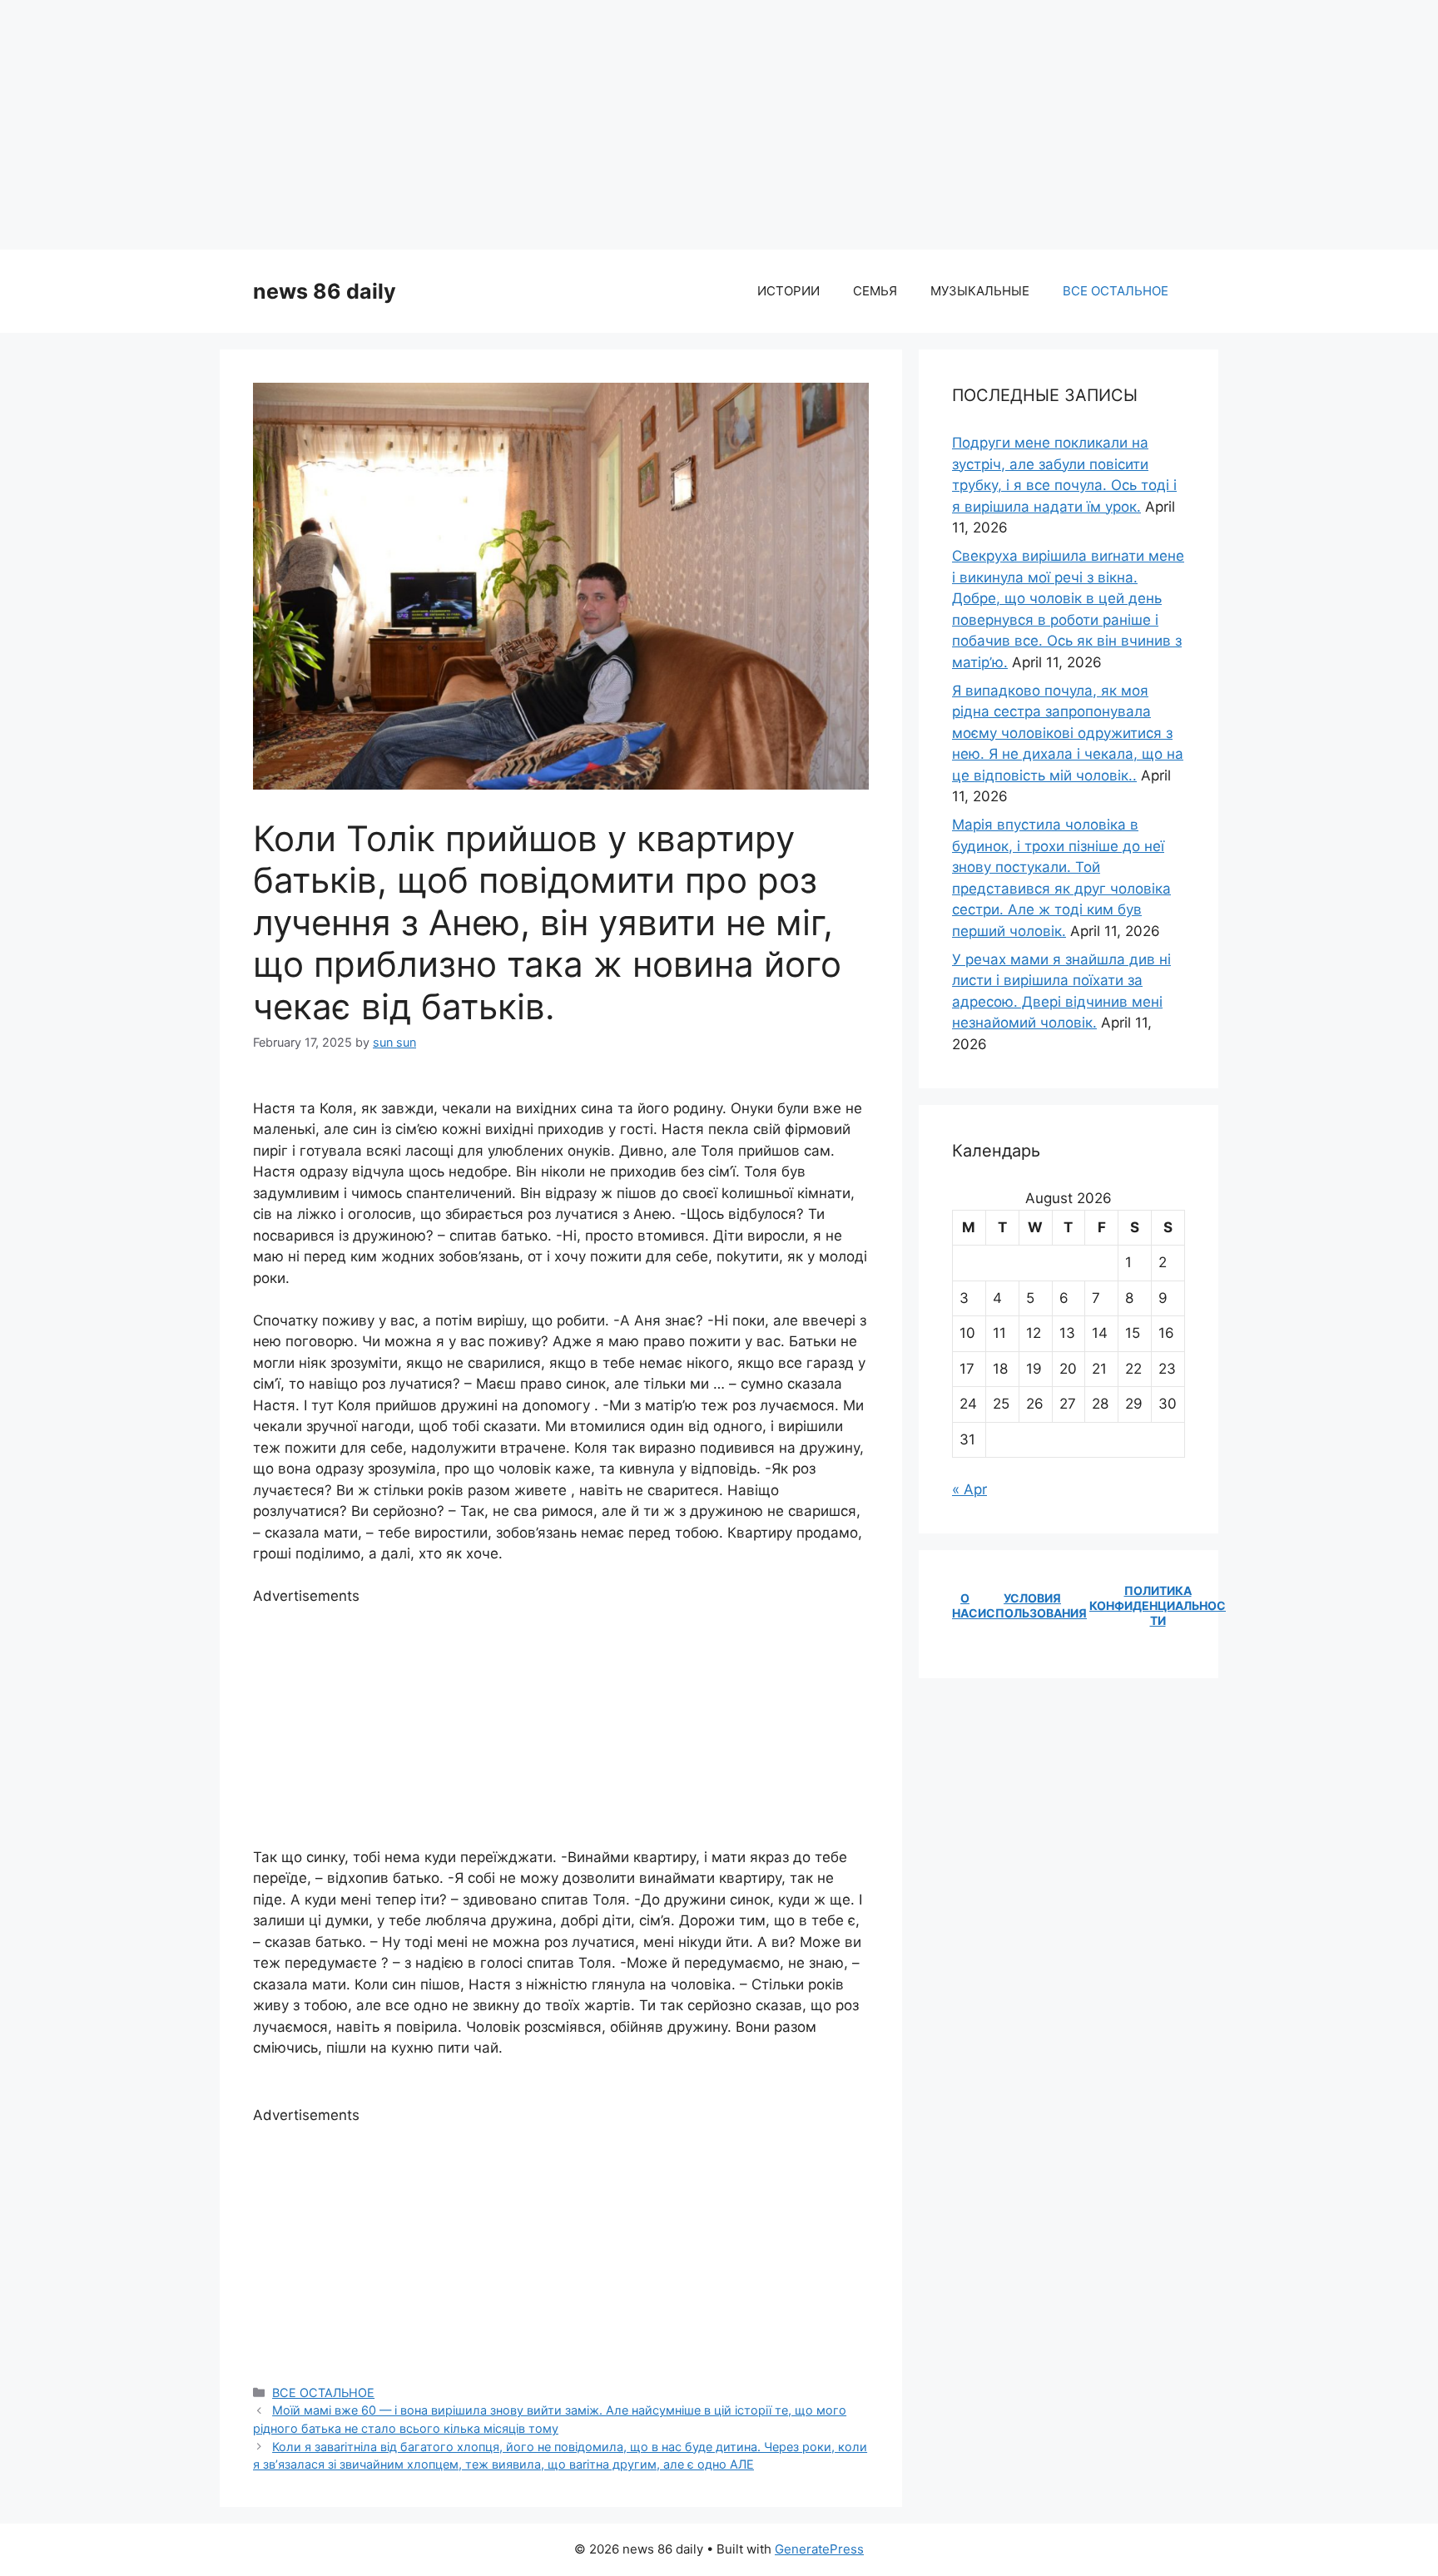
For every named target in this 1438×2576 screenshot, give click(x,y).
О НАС (965, 1605)
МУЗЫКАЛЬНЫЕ (980, 291)
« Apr (969, 1489)
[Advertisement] (719, 125)
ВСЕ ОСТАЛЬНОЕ (1116, 291)
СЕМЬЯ (875, 291)
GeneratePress (819, 2549)
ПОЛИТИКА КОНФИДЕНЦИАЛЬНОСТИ (1158, 1605)
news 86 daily (325, 291)
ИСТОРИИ (788, 291)
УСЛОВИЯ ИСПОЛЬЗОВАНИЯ (1032, 1605)
